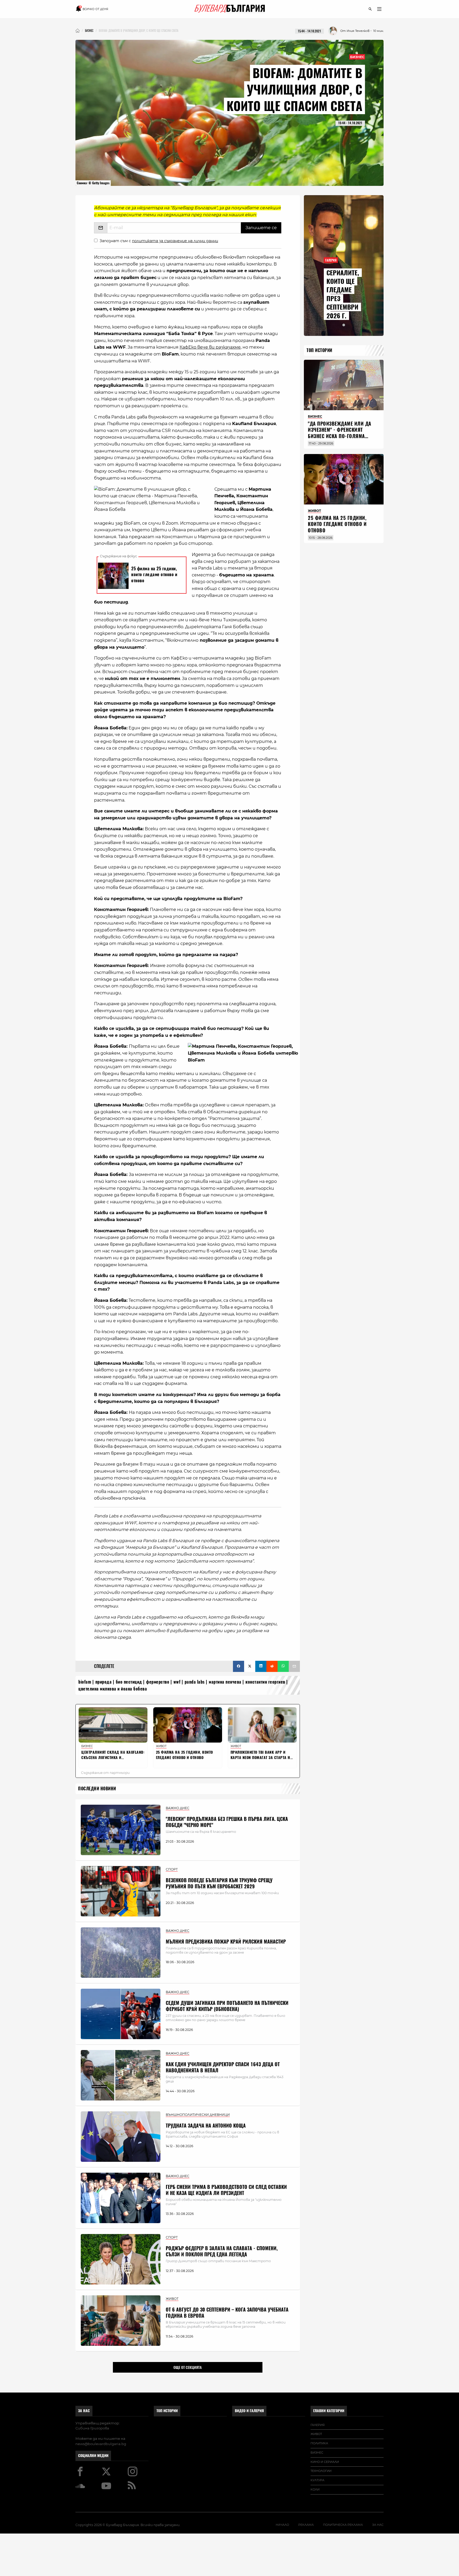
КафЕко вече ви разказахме (210, 347)
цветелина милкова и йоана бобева (113, 1689)
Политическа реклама (343, 2525)
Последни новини (97, 1789)
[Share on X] (250, 1666)
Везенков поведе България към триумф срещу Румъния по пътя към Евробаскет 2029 (219, 1883)
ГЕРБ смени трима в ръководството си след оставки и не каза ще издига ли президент (226, 2190)
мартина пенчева (225, 1682)
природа (104, 1682)
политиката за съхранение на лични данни (175, 241)
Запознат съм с (159, 241)
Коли (315, 2489)
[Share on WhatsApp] (283, 1666)
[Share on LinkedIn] (261, 1666)
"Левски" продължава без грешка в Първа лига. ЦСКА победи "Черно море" (227, 1822)
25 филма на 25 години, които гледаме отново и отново (337, 524)
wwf (177, 1682)
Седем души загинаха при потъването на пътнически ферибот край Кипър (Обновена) (227, 2006)
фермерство (158, 1682)
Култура (317, 2480)
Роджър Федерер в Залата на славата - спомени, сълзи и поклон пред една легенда (222, 2251)
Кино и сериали (325, 2462)
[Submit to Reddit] (272, 1666)
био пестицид (129, 1682)
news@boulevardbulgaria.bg (101, 2444)
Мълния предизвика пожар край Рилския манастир (226, 1942)
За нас (84, 2411)
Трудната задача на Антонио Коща (206, 2126)
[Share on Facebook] (239, 1666)
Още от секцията (188, 2367)
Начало (282, 2525)
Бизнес (357, 57)
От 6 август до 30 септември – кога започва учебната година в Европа (227, 2313)
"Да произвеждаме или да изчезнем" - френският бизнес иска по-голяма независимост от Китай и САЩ (340, 436)
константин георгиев (265, 1682)
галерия (318, 2425)
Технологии (321, 2471)
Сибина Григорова (92, 2428)
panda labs (195, 1682)
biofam (85, 1682)
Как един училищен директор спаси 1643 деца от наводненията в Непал (223, 2067)
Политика (319, 2443)
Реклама (306, 2525)
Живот (316, 2434)
